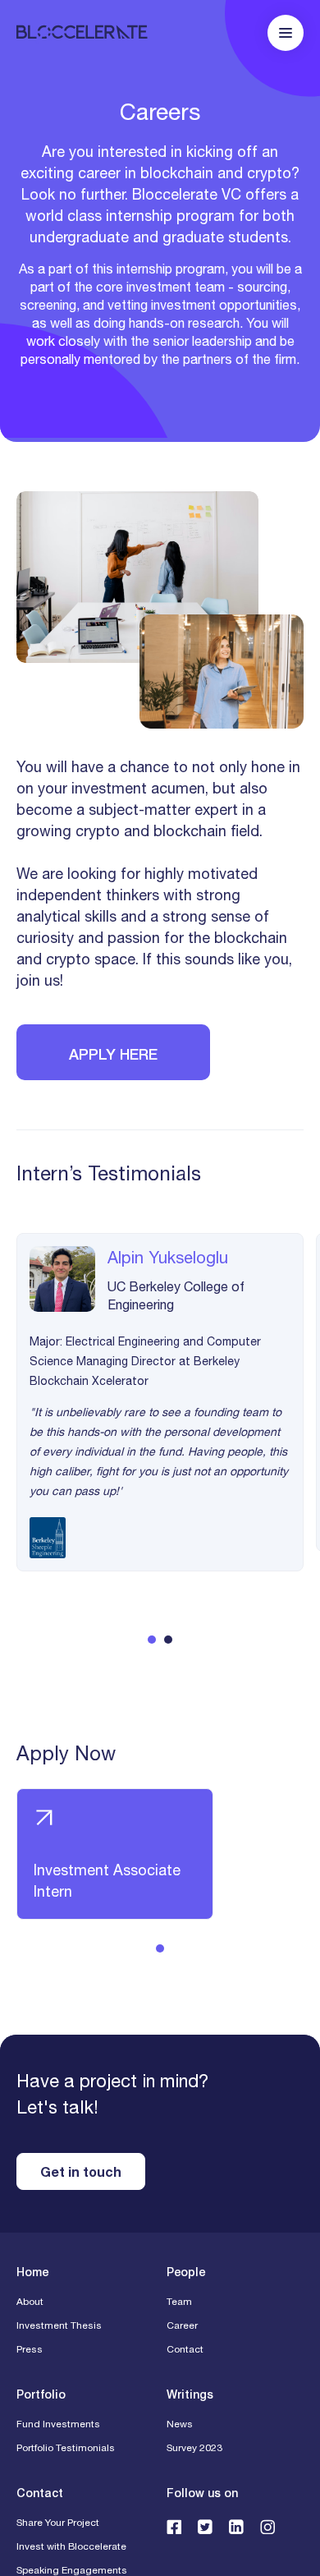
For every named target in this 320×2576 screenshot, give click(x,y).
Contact (185, 2349)
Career (182, 2325)
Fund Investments (58, 2424)
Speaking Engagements (72, 2570)
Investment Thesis (59, 2325)
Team (179, 2302)
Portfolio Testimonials (66, 2448)
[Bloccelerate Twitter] (205, 2526)
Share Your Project (58, 2523)
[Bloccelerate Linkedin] (236, 2526)
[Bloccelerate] (82, 33)
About (30, 2302)
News (180, 2424)
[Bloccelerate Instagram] (267, 2526)
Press (30, 2349)
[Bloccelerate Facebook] (174, 2526)
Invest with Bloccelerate (71, 2546)
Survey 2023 (194, 2448)
